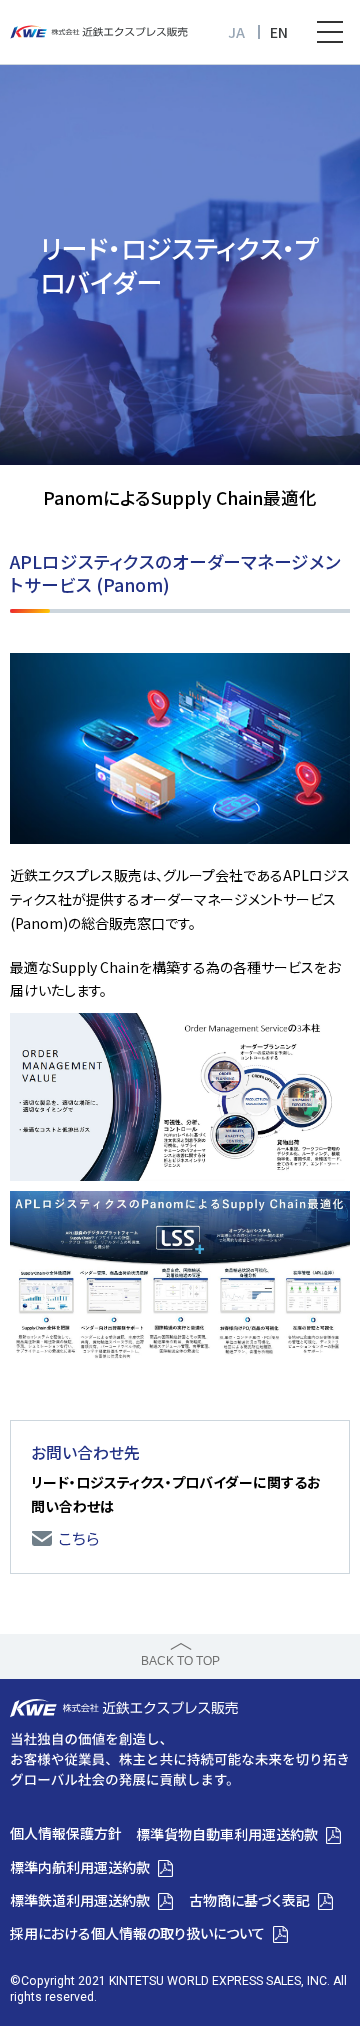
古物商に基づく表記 (249, 1900)
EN (279, 32)
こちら (79, 1538)
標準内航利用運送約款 (80, 1867)
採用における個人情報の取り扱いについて (137, 1933)
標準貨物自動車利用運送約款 (227, 1834)
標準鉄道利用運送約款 (80, 1900)
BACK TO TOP (180, 1661)
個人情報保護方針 (66, 1833)
